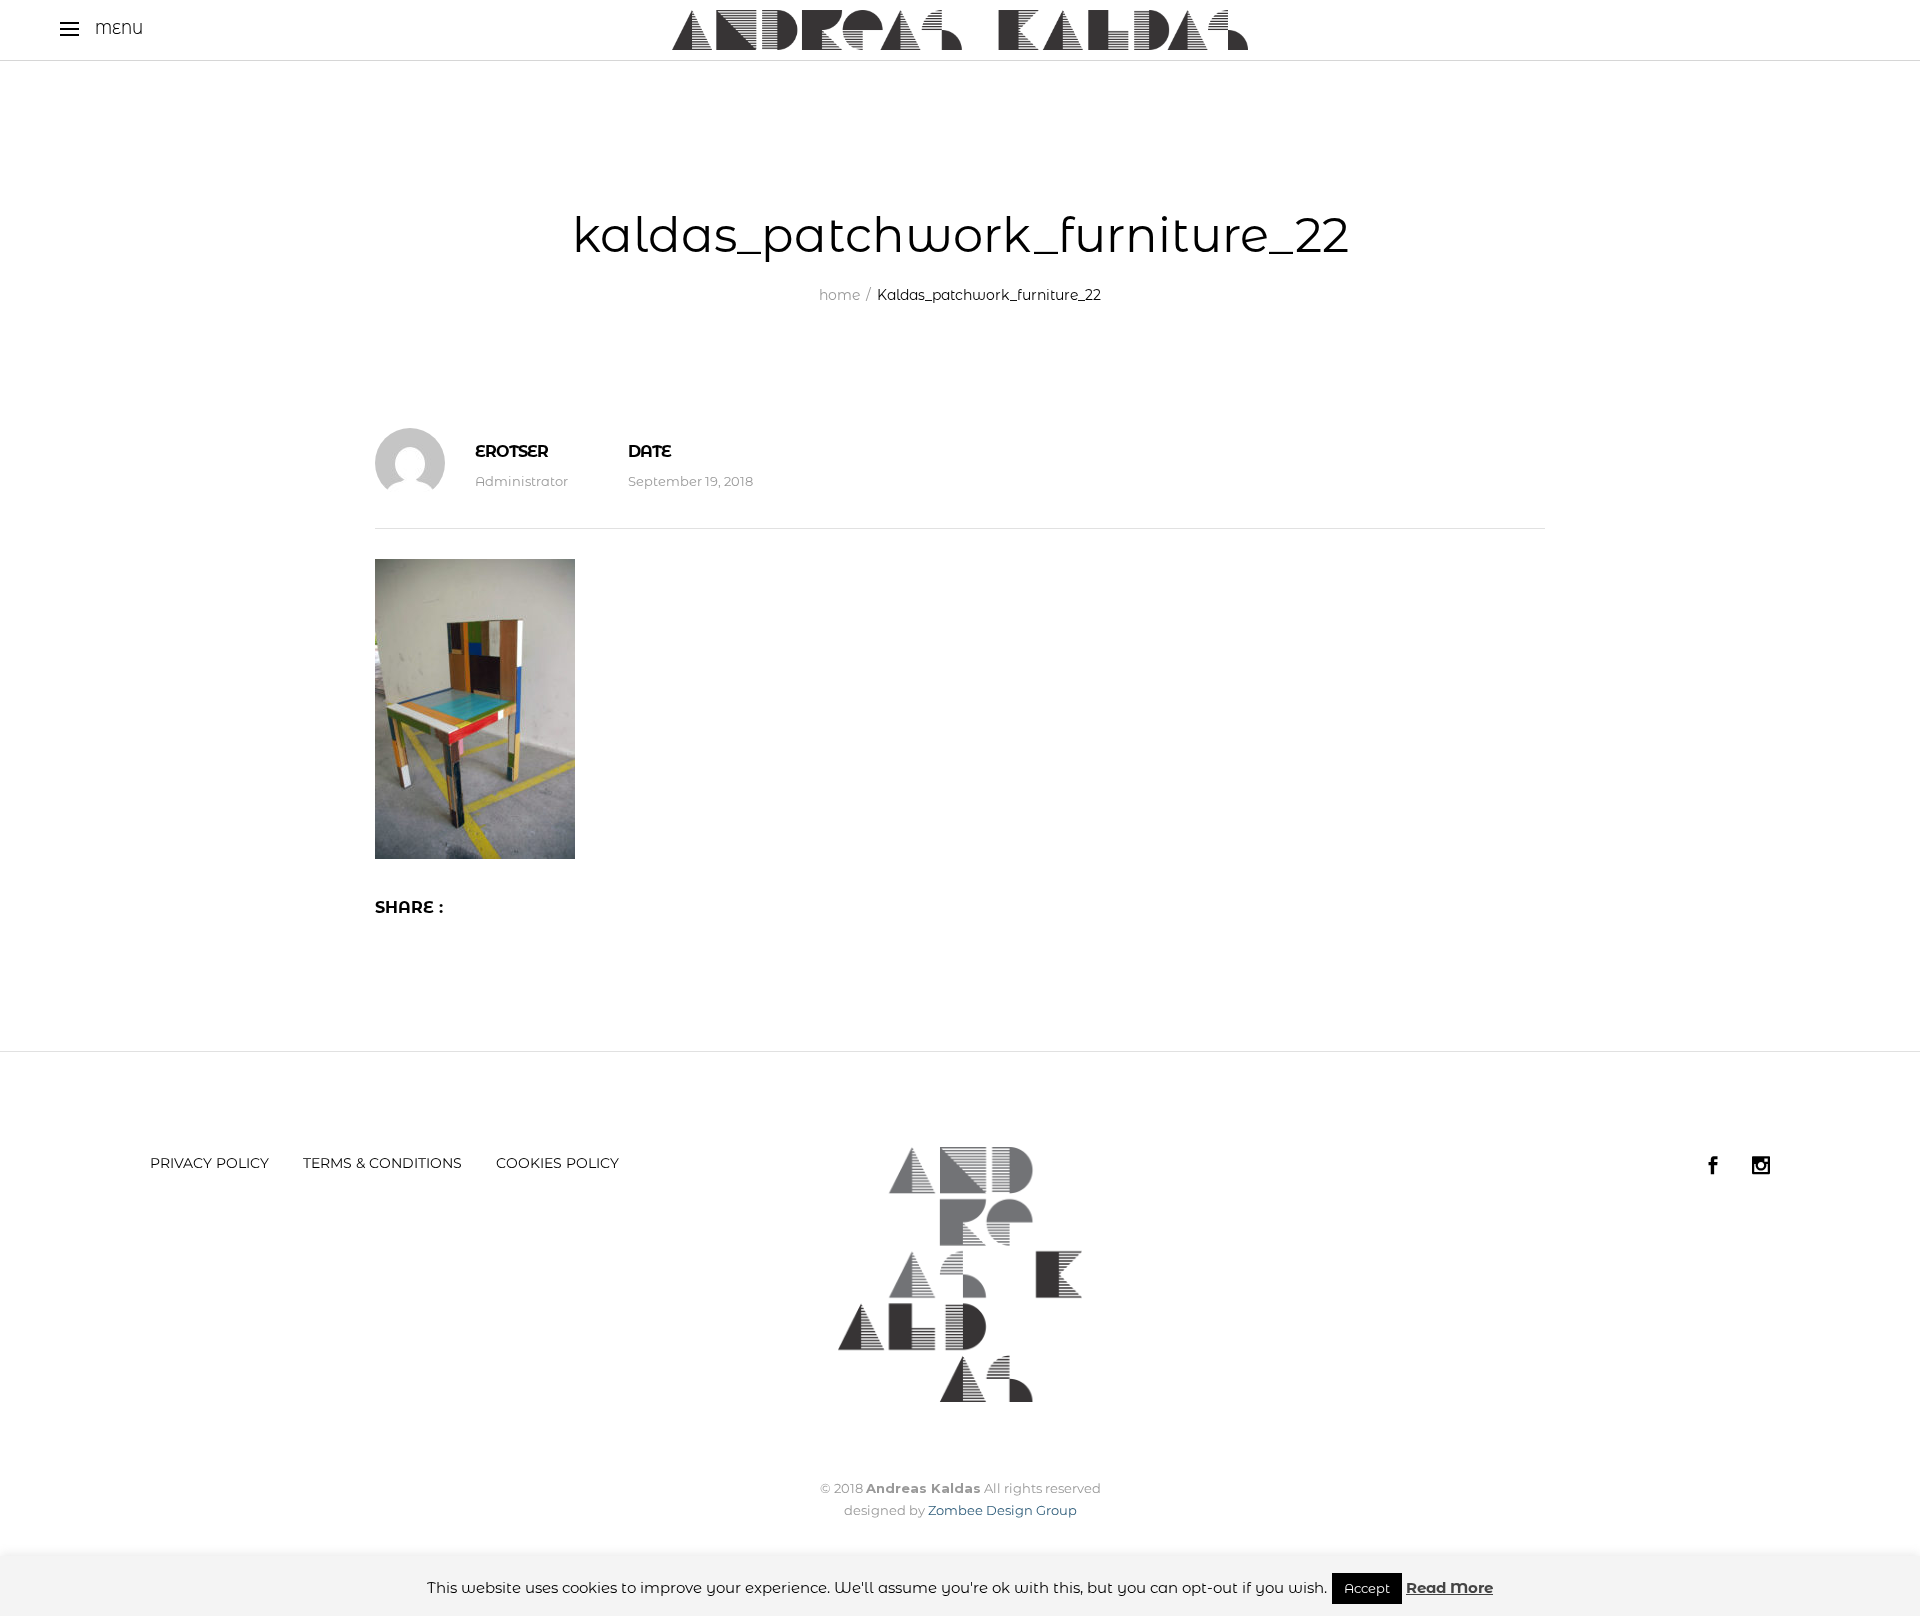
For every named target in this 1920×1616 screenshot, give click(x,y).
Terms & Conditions (382, 1163)
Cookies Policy (557, 1163)
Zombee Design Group (1002, 1510)
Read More (1449, 1587)
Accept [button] (1367, 1588)
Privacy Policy (209, 1163)
